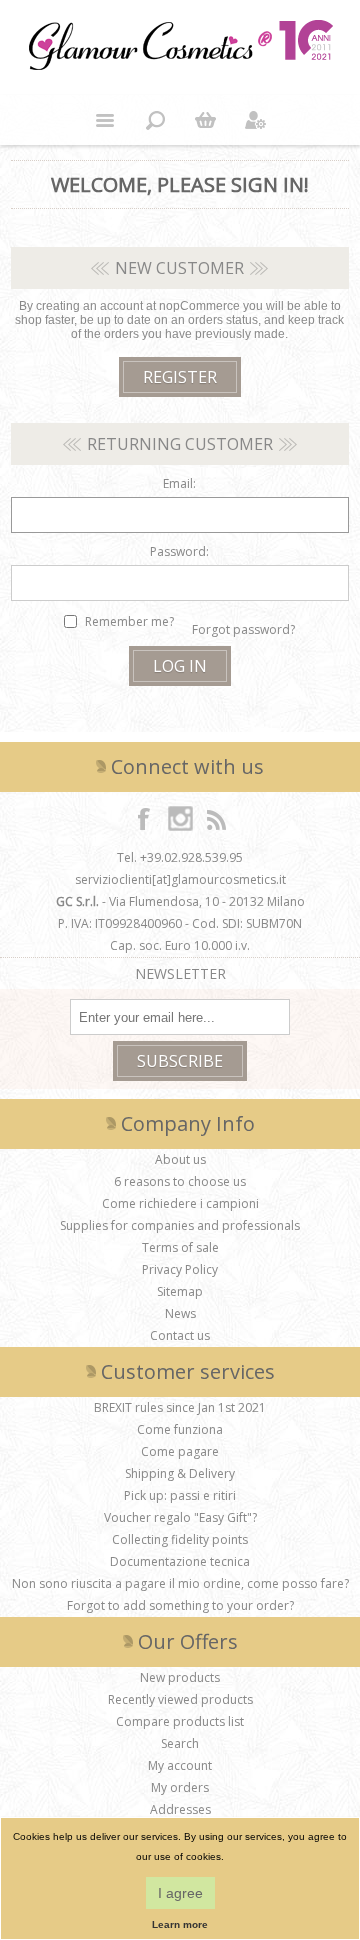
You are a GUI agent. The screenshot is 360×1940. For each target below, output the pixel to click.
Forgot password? (243, 629)
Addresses (180, 1809)
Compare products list (180, 1721)
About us (180, 1159)
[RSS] (216, 818)
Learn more (180, 1924)
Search (180, 1743)
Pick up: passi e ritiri (180, 1495)
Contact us (180, 1335)
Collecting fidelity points (180, 1539)
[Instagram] (180, 818)
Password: (179, 551)
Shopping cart (205, 120)
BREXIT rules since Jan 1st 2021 (180, 1407)
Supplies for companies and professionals (180, 1225)
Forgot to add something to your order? (180, 1605)
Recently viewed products (180, 1699)
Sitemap (180, 1291)
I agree (180, 1893)
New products (180, 1677)
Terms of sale (180, 1247)
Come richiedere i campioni (180, 1203)
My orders (180, 1787)
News (180, 1313)
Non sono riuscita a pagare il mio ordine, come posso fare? (180, 1583)
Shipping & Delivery (180, 1473)
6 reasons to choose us (180, 1181)
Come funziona (180, 1429)
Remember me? (129, 621)
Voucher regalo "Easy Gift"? (180, 1517)
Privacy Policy (180, 1269)
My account (180, 1765)
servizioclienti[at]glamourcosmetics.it (180, 879)
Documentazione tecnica (180, 1561)
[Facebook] (144, 818)
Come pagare (180, 1451)
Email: (179, 483)
